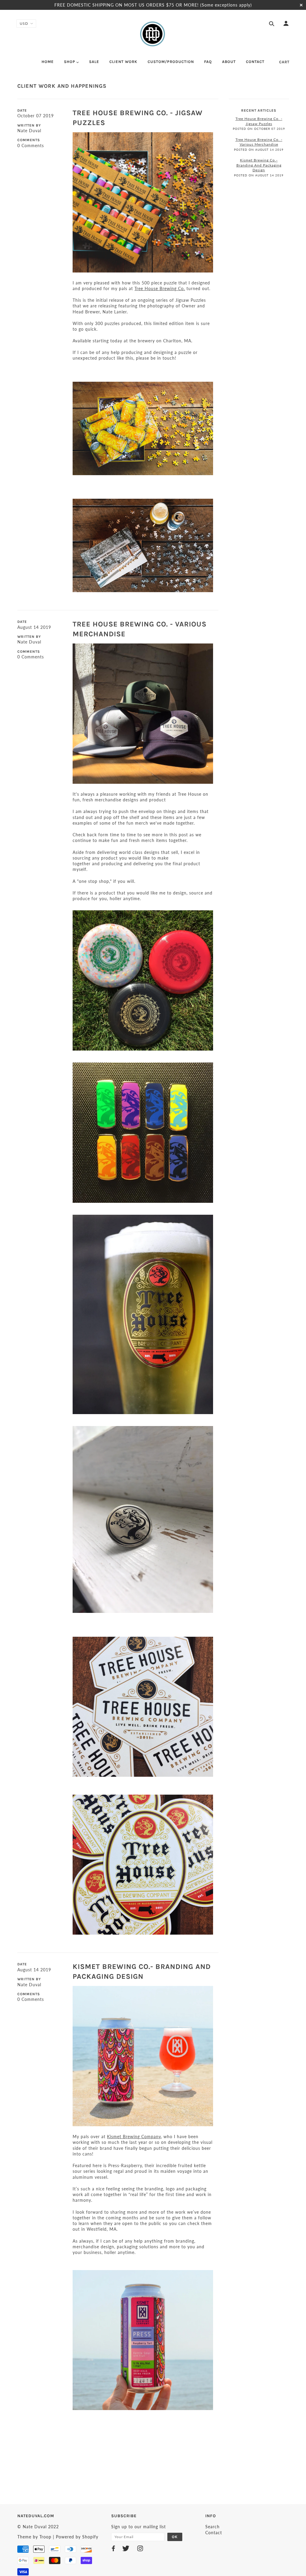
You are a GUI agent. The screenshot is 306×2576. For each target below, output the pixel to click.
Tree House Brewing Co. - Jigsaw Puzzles (259, 121)
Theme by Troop (34, 2537)
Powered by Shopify (77, 2537)
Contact (214, 2533)
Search (212, 2527)
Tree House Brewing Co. (160, 288)
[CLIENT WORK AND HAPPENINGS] (143, 202)
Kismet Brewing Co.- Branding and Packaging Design (259, 165)
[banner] (153, 34)
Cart (284, 62)
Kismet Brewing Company (134, 2137)
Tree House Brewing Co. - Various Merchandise (259, 142)
